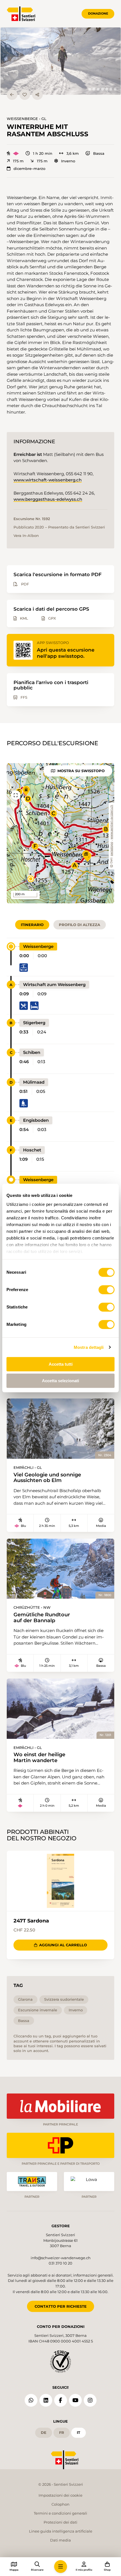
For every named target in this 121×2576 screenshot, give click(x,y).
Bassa (99, 154)
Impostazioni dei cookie (60, 2495)
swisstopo (111, 849)
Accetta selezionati (60, 1381)
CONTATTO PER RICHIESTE (61, 2306)
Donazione (98, 13)
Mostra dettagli (89, 1347)
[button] (61, 61)
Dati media (60, 2540)
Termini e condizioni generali (60, 2513)
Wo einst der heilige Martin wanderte (39, 1757)
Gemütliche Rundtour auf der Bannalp (42, 1617)
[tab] (90, 89)
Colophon (60, 2504)
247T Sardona (31, 1921)
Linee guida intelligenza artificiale (61, 2531)
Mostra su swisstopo (81, 771)
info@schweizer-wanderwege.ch (61, 2258)
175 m (18, 161)
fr (62, 2432)
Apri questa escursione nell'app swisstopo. (66, 653)
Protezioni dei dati (60, 2522)
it (79, 2432)
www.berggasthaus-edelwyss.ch (48, 499)
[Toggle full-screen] (16, 795)
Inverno (68, 161)
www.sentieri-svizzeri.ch (111, 822)
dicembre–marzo (29, 169)
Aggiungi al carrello (63, 1945)
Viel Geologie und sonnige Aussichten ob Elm (47, 1478)
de (44, 2432)
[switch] (107, 1290)
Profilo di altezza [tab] (79, 925)
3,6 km (73, 154)
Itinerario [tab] (32, 925)
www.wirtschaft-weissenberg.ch (48, 480)
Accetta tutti (61, 1364)
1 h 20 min (43, 154)
